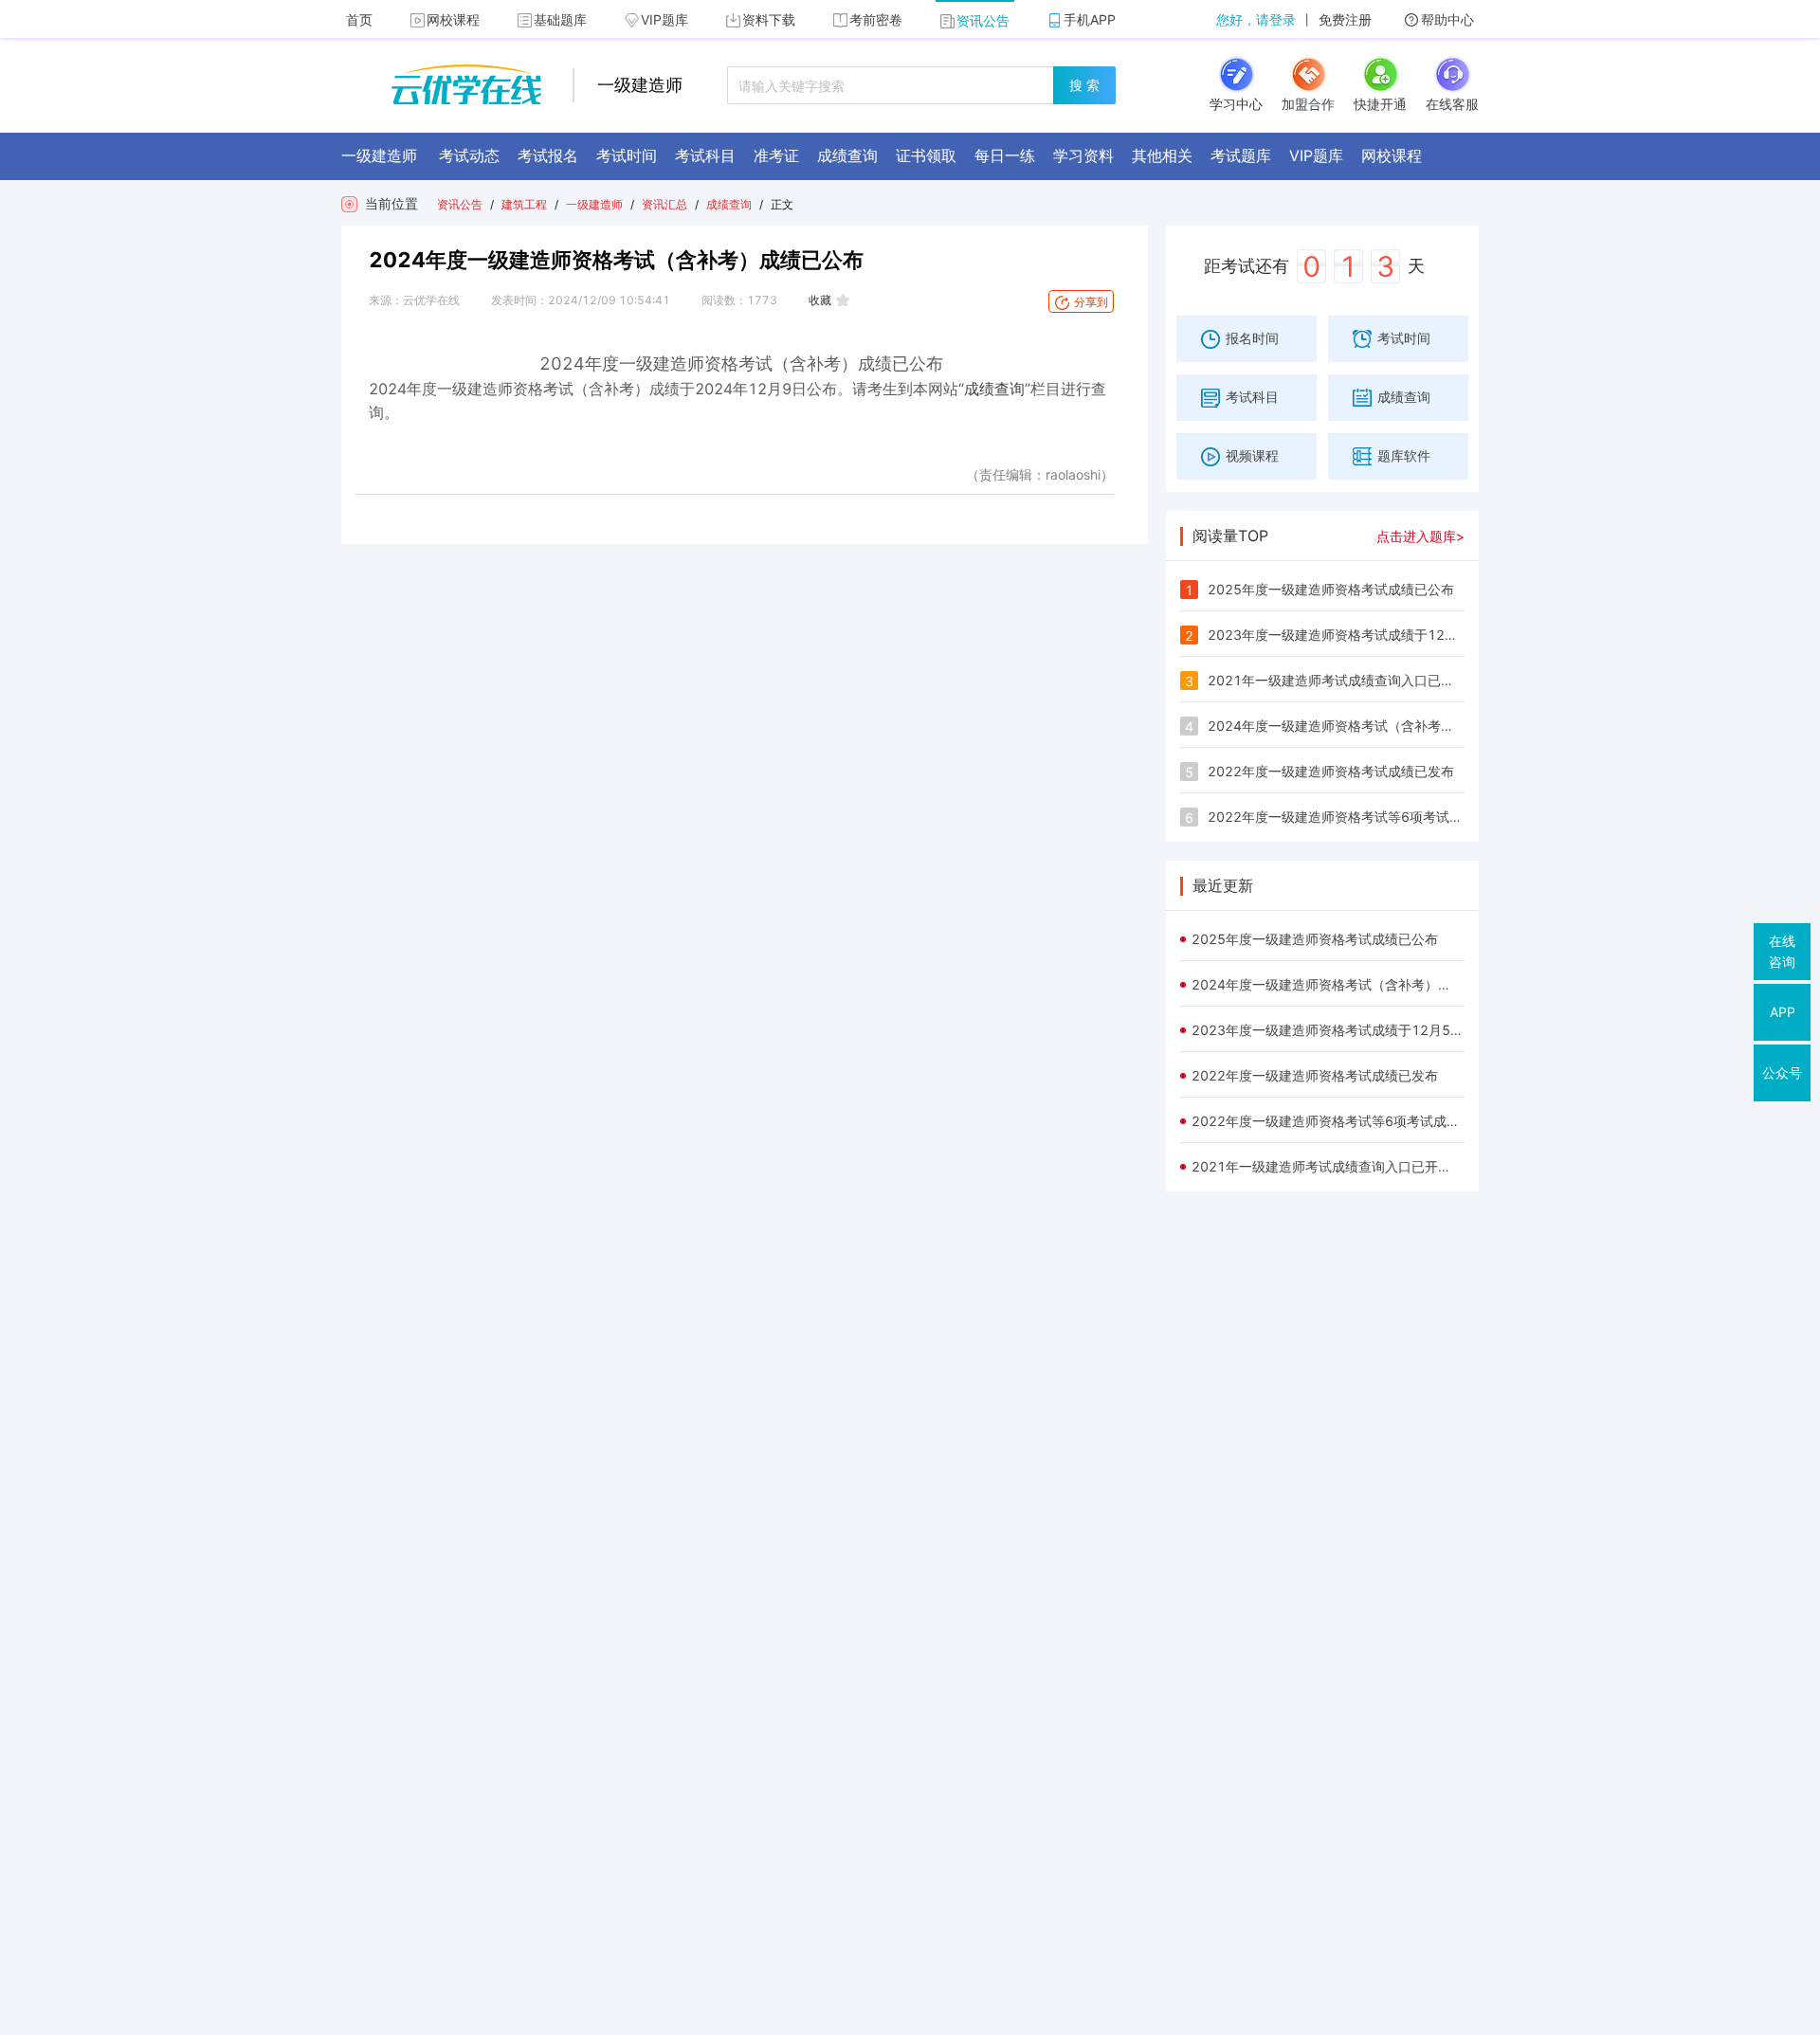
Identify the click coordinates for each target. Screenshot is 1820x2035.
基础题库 (560, 19)
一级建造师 (594, 204)
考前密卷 (876, 19)
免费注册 (1345, 19)
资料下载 (769, 19)
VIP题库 (664, 19)
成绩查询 (729, 204)
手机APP (1090, 19)
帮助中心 (1447, 19)
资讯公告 (983, 20)
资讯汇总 (664, 204)
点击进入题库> (1420, 536)
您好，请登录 (1256, 19)
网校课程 (453, 19)
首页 (359, 19)
